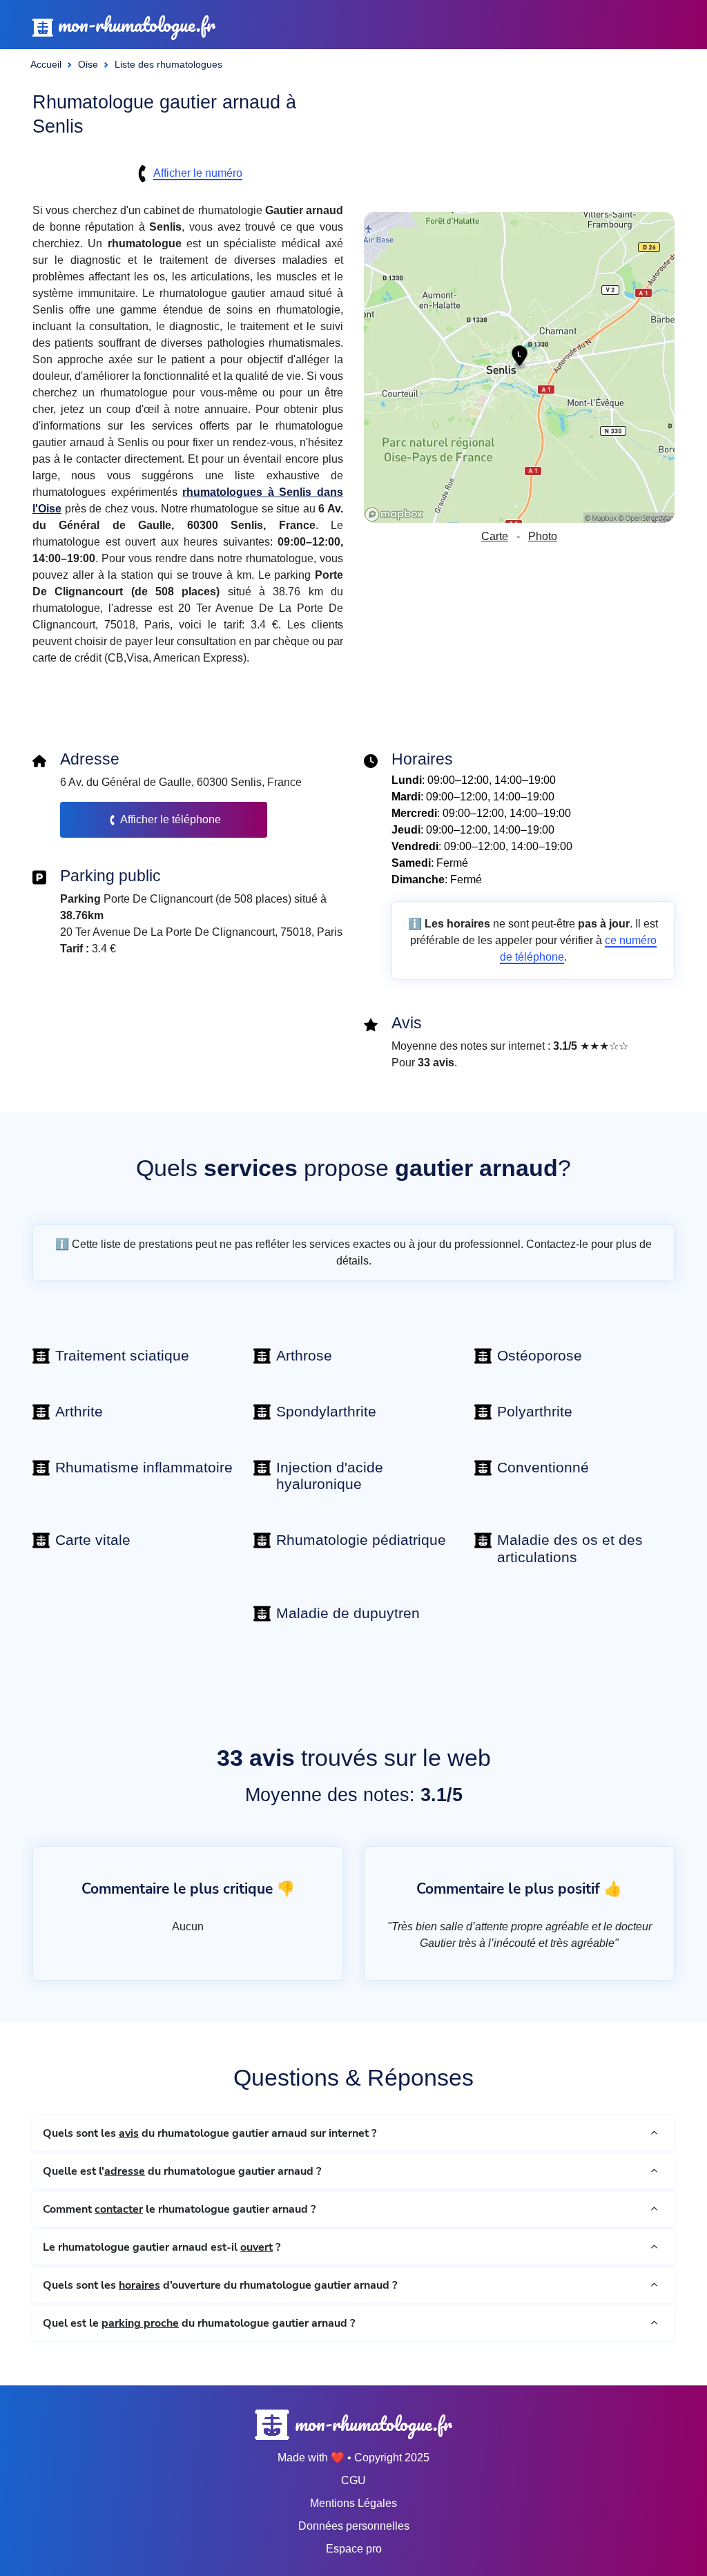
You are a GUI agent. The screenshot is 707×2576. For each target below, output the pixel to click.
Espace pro (354, 2549)
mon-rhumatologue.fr (134, 25)
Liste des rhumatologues (168, 64)
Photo (543, 536)
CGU (353, 2480)
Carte (495, 536)
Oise (88, 64)
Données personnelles (354, 2526)
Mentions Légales (353, 2503)
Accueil (46, 64)
